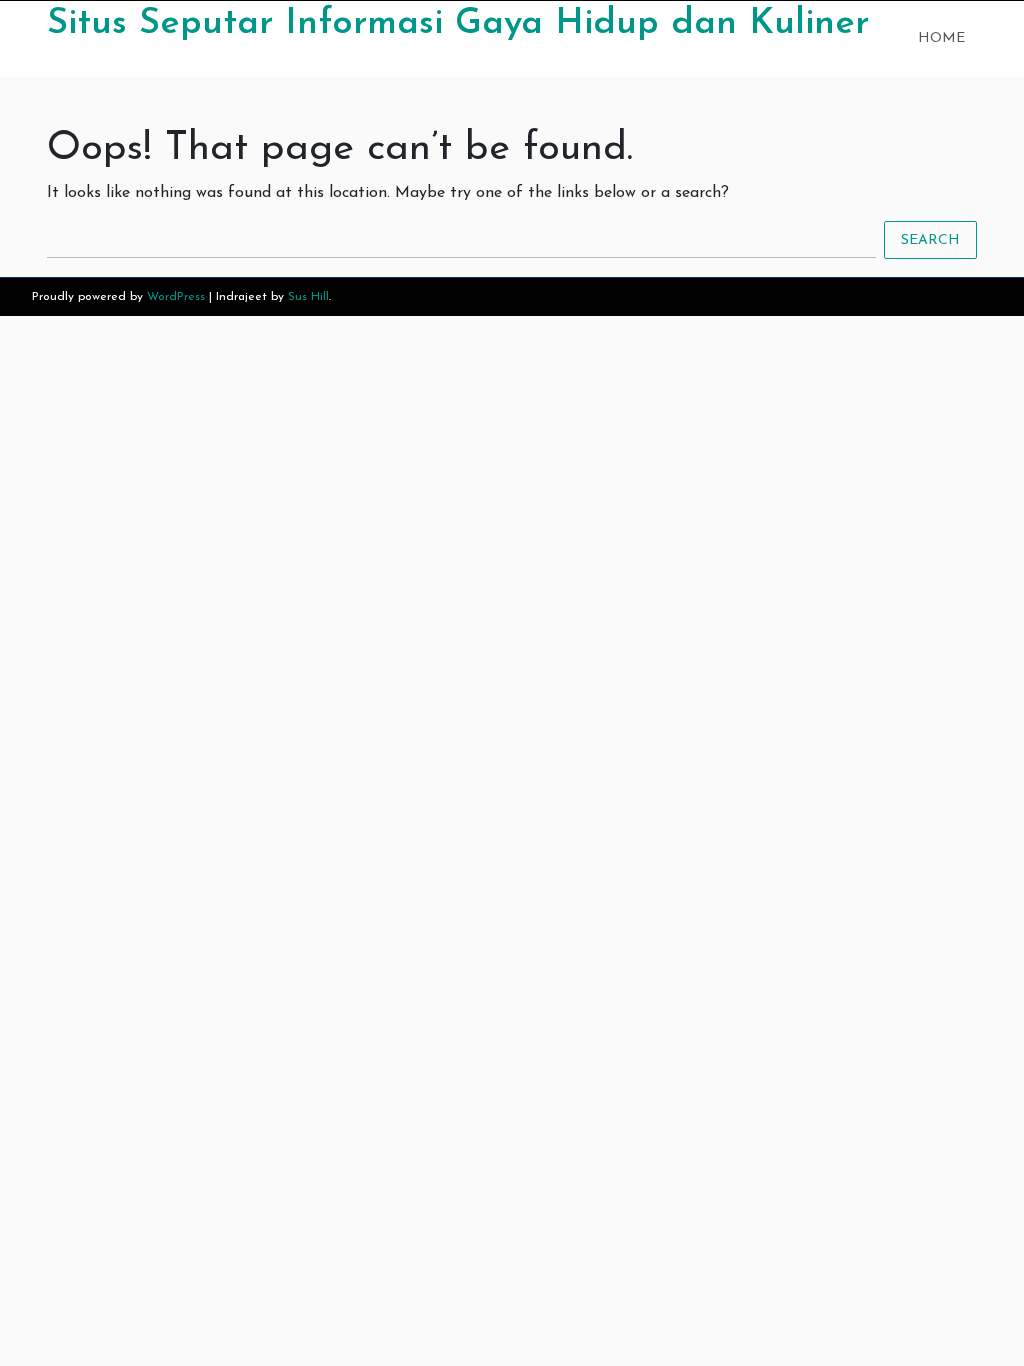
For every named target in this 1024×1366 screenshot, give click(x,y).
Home (941, 38)
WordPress (176, 297)
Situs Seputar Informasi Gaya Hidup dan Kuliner (458, 24)
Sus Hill (308, 297)
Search (930, 240)
